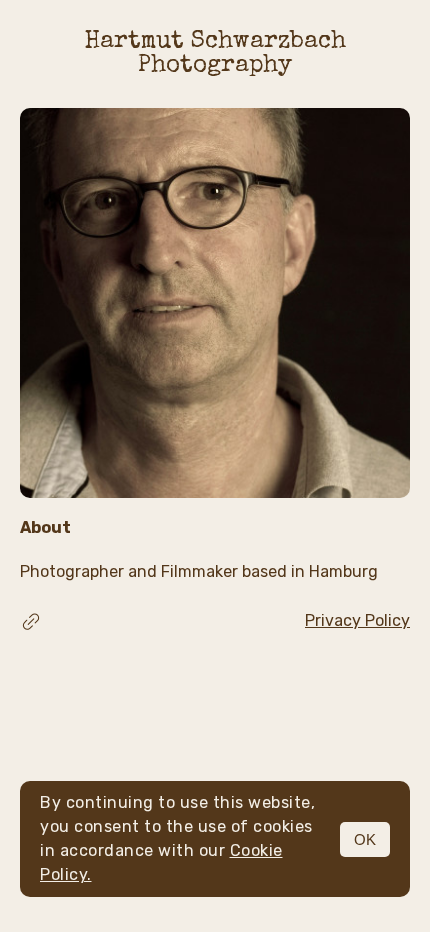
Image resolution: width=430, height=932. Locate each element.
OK (365, 839)
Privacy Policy (357, 620)
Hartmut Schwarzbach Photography (215, 54)
